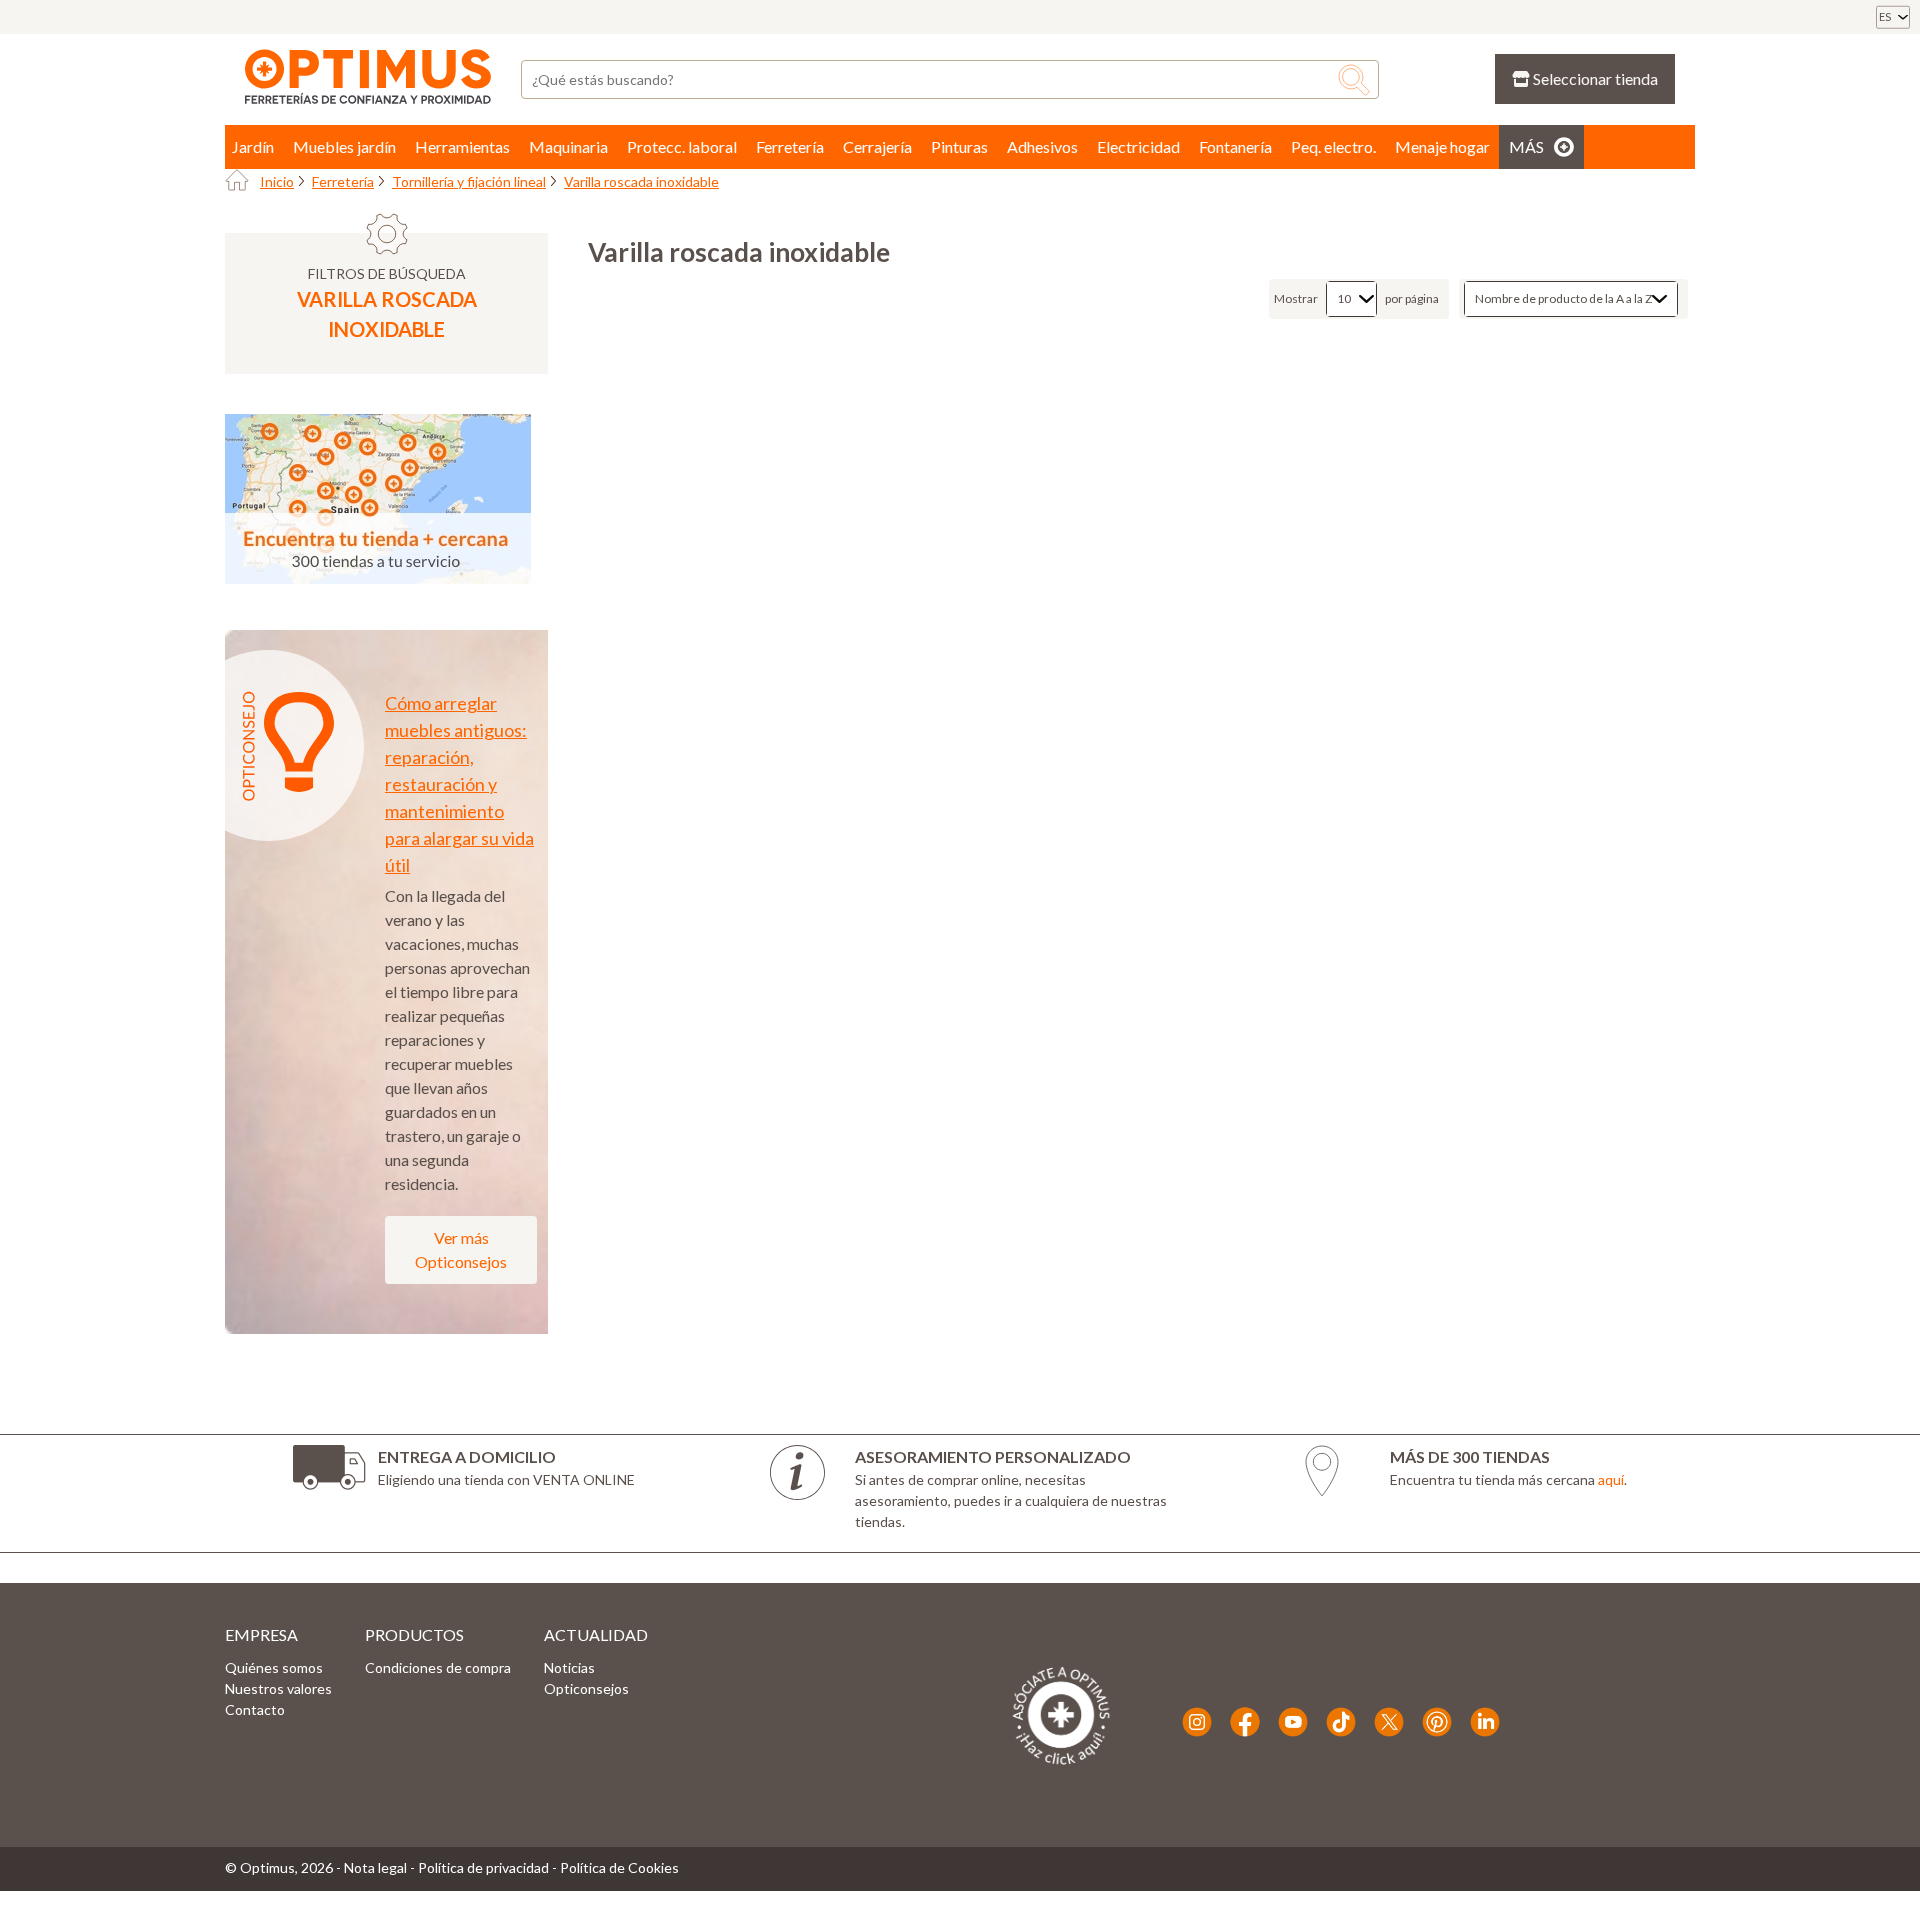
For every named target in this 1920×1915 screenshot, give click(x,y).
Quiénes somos (274, 1667)
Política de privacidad (483, 1867)
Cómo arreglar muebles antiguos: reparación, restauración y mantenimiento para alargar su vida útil (459, 784)
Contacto (255, 1709)
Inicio (277, 181)
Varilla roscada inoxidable (641, 181)
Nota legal (375, 1867)
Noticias (569, 1667)
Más (1526, 146)
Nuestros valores (278, 1688)
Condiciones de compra (438, 1667)
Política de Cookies (619, 1867)
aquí (1611, 1479)
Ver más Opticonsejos (461, 1249)
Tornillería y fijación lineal (469, 181)
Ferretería (343, 181)
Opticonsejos (586, 1688)
